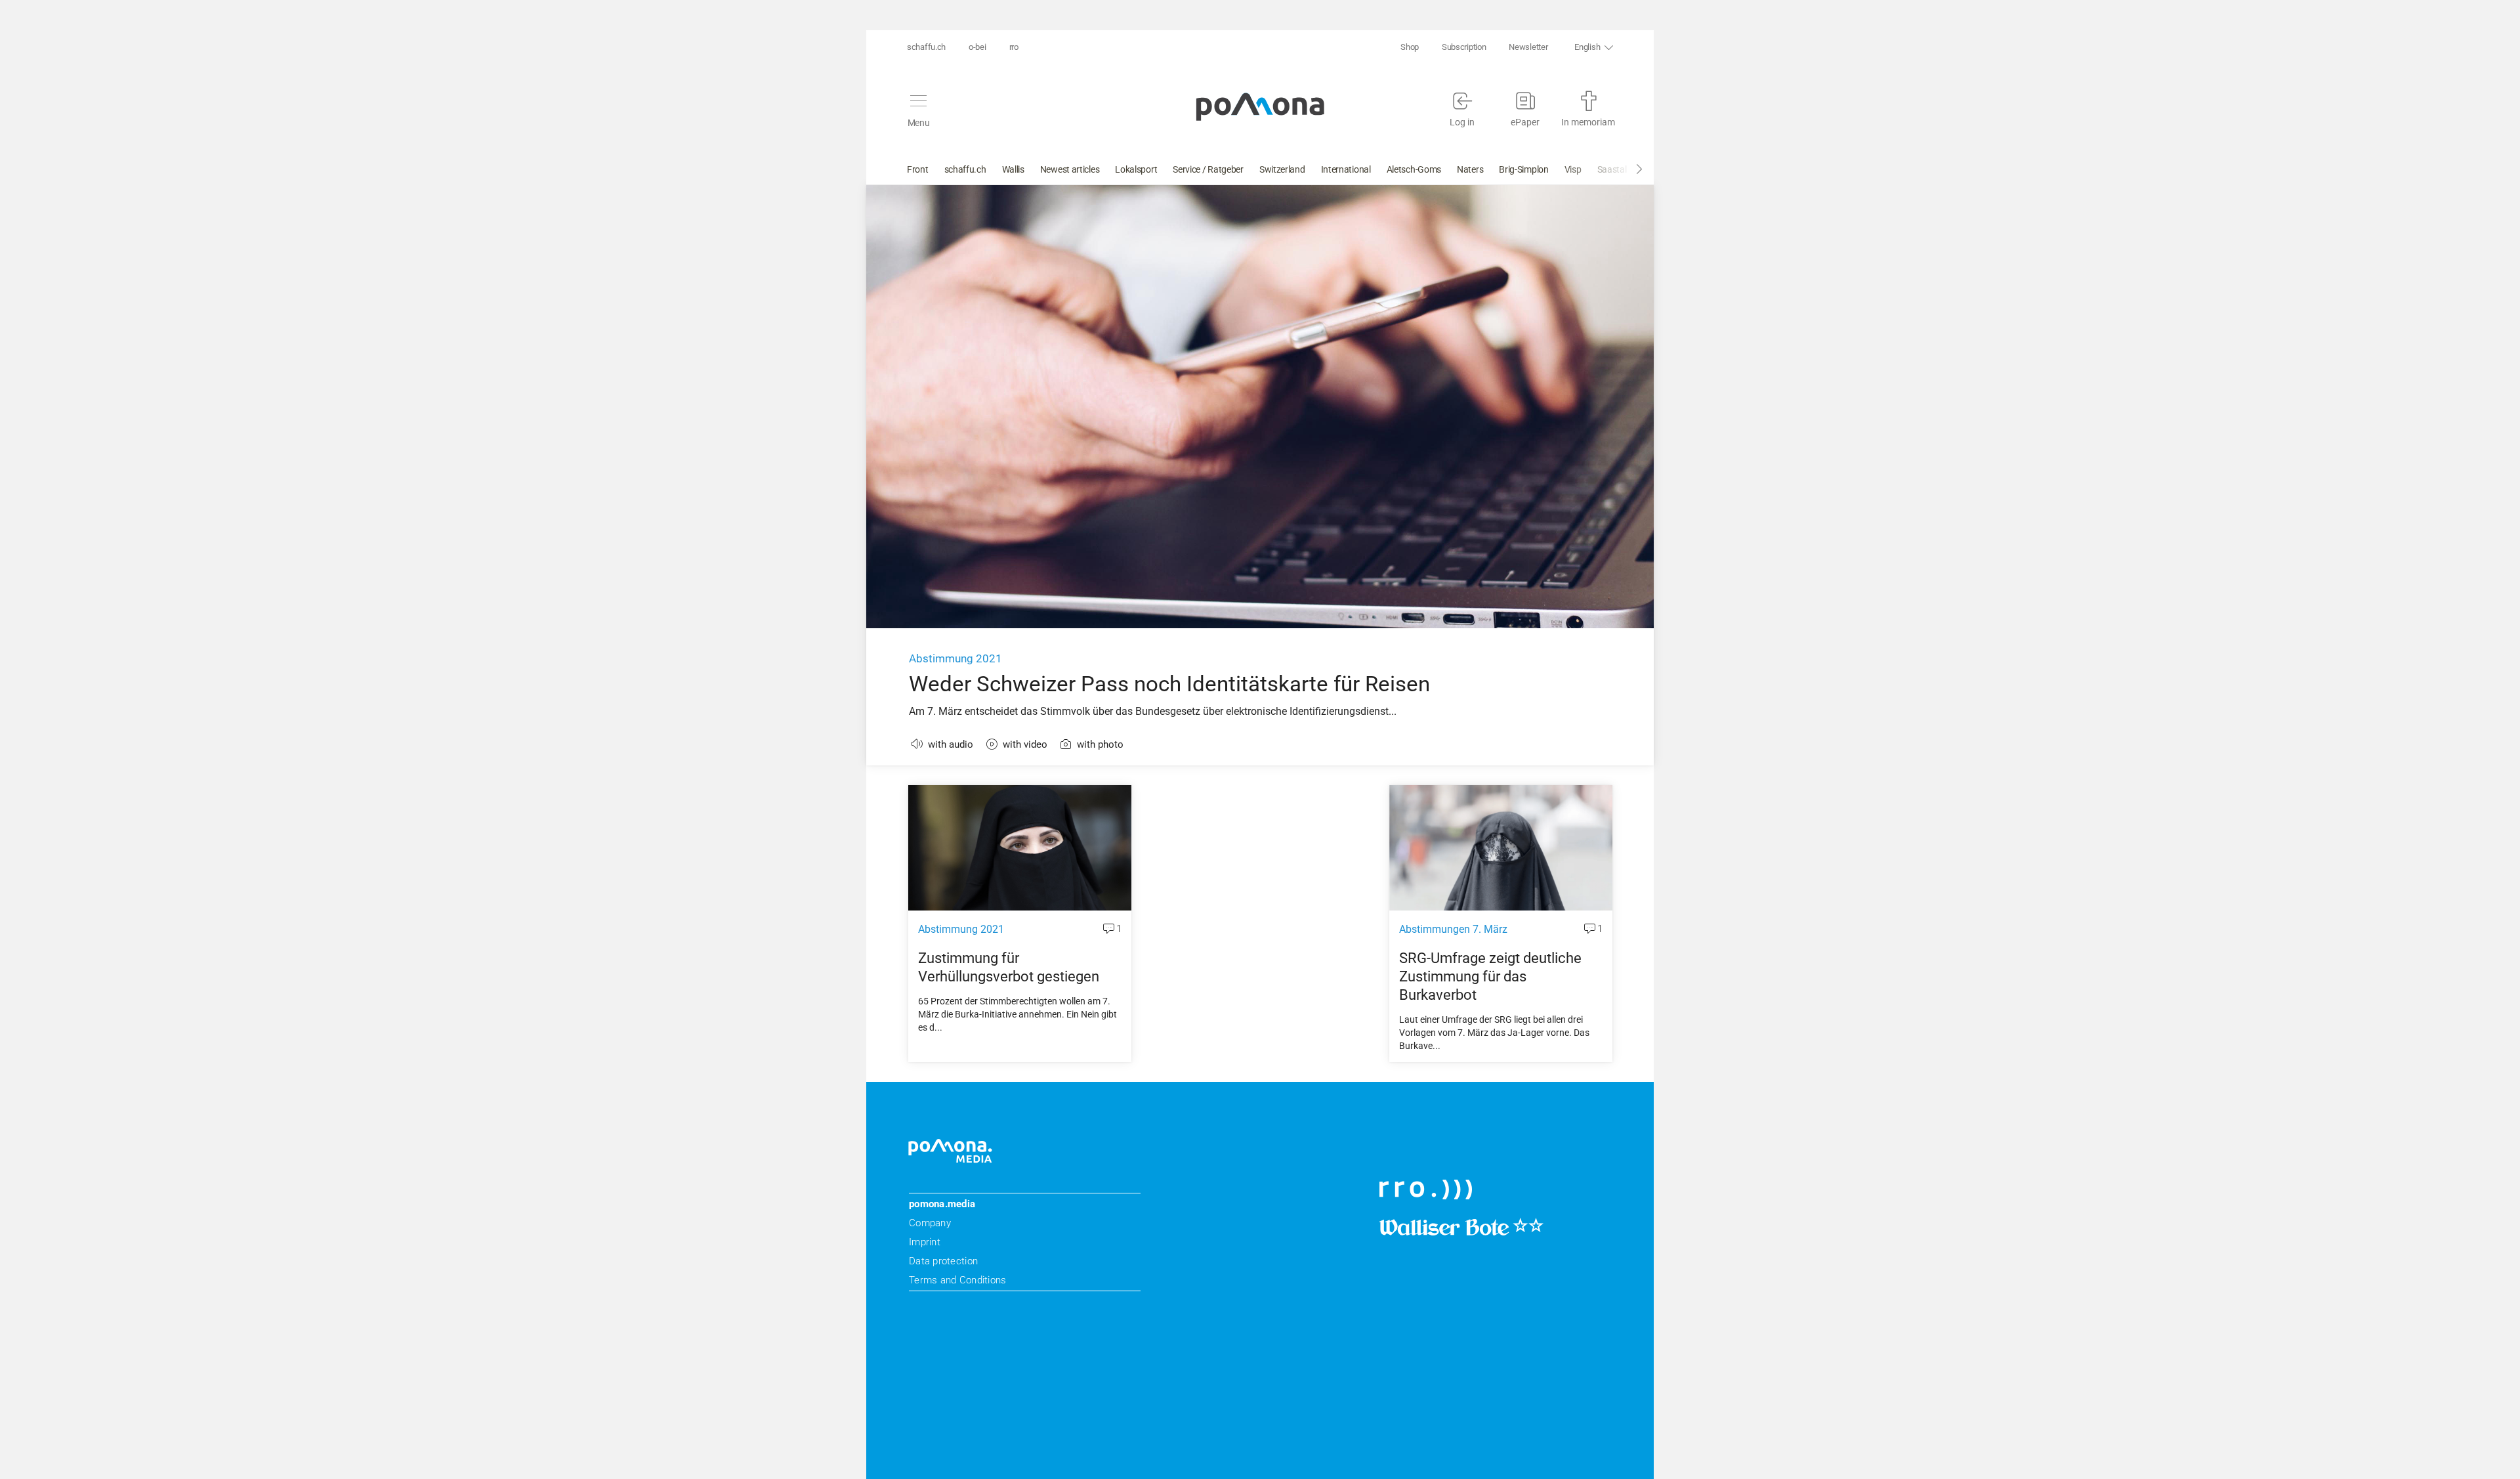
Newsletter (1528, 47)
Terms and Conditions (957, 1280)
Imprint (925, 1242)
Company (930, 1223)
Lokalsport (1136, 169)
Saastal (1612, 169)
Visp (1573, 169)
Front (918, 169)
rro (1014, 47)
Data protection (943, 1261)
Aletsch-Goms (1414, 169)
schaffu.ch (926, 47)
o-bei (977, 47)
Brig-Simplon (1523, 169)
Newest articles (1070, 169)
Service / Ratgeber (1208, 169)
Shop (1410, 47)
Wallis (1013, 169)
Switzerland (1282, 169)
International (1346, 169)
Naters (1470, 169)
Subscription (1464, 47)
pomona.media (942, 1204)
